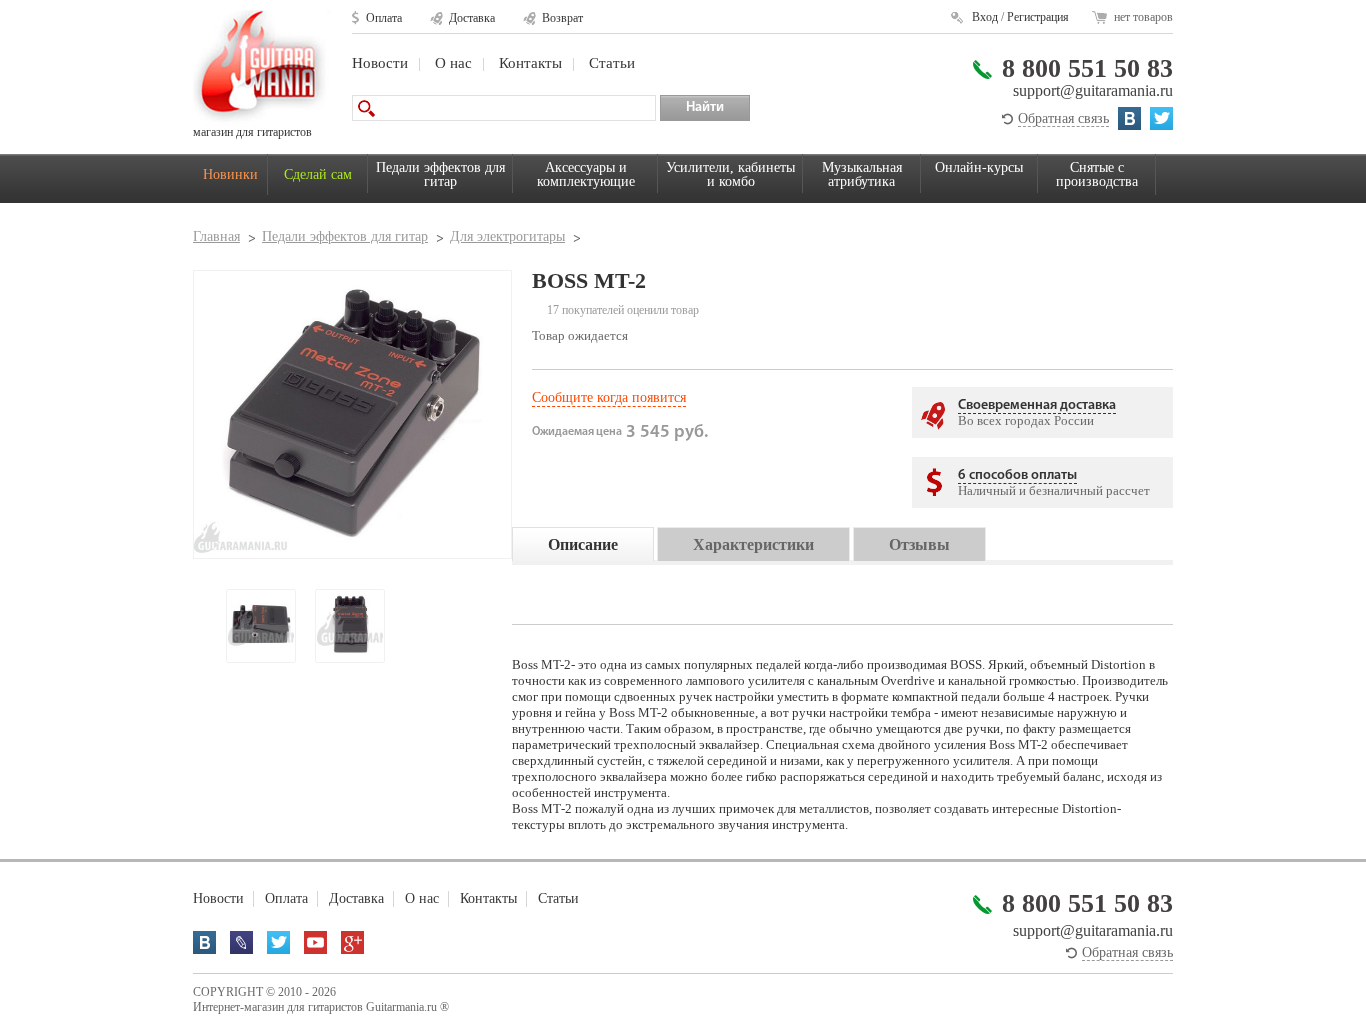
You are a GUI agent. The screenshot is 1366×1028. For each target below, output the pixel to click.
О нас (453, 63)
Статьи (612, 63)
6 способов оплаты (1017, 475)
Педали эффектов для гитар (440, 174)
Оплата (384, 18)
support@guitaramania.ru (1093, 90)
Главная (216, 236)
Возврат (562, 18)
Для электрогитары (507, 236)
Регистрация (1038, 17)
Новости (380, 63)
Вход (985, 17)
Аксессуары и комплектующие (586, 174)
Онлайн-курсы (979, 167)
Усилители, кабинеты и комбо (730, 174)
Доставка (472, 18)
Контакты (530, 63)
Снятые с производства (1097, 174)
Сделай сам (318, 174)
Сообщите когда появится (609, 397)
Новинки (230, 174)
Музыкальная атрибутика (862, 174)
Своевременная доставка (1037, 405)
